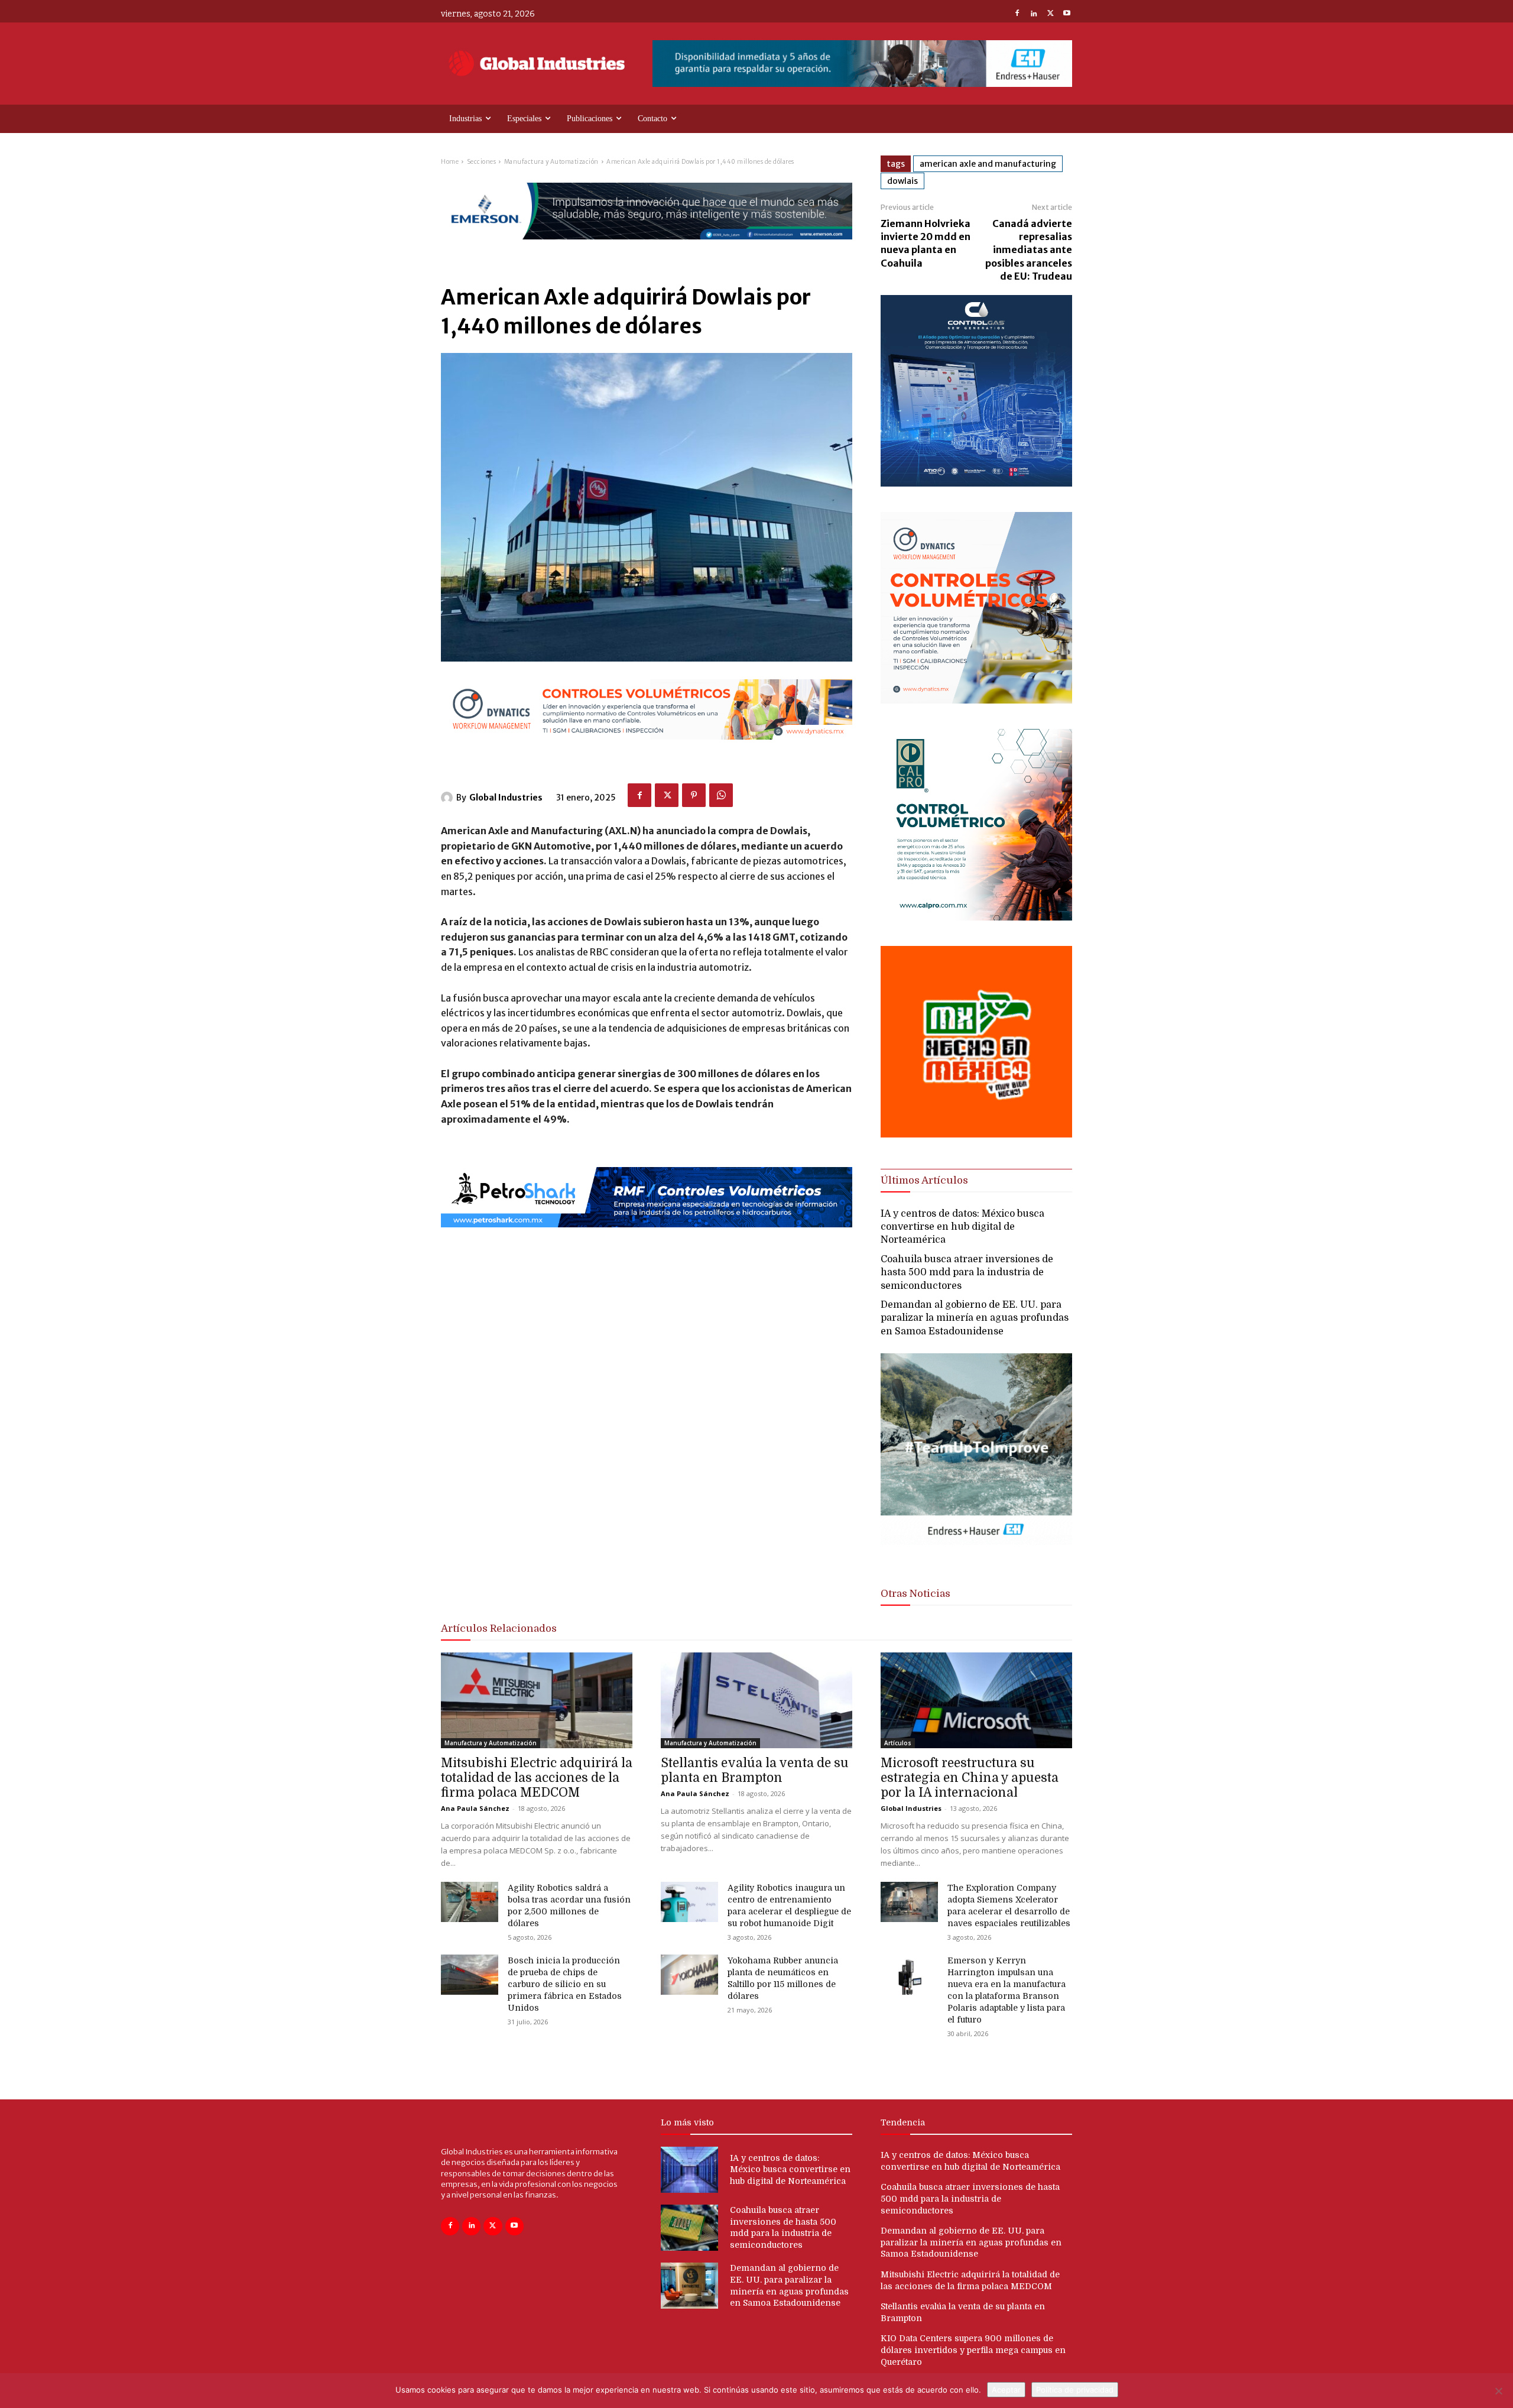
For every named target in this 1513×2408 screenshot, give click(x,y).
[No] (1498, 2391)
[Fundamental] (862, 64)
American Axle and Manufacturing (988, 164)
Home (450, 162)
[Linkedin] (1034, 14)
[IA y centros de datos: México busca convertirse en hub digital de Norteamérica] (689, 2170)
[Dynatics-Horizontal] (647, 749)
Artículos (898, 1743)
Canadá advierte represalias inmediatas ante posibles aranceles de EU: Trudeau (1029, 250)
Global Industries (506, 798)
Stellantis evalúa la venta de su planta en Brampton (755, 1770)
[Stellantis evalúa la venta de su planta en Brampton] (756, 1700)
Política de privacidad (1075, 2390)
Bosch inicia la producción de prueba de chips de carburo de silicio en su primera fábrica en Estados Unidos (565, 1984)
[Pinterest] (694, 795)
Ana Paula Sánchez (475, 1808)
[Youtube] (1067, 14)
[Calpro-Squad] (976, 917)
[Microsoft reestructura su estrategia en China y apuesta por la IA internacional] (976, 1700)
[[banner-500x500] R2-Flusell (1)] (976, 1134)
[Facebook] (1017, 14)
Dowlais (902, 181)
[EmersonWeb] (647, 249)
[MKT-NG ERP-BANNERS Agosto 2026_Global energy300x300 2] (976, 483)
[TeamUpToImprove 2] (976, 1555)
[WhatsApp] (721, 795)
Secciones (482, 162)
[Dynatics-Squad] (976, 700)
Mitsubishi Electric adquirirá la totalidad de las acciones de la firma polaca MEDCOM (537, 1778)
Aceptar (1006, 2390)
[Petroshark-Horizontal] (647, 1237)
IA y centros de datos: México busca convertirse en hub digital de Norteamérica (962, 1227)
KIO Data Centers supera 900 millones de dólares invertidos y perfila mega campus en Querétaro (973, 2350)
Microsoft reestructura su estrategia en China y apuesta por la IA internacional (970, 1778)
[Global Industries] (449, 798)
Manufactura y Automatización (551, 162)
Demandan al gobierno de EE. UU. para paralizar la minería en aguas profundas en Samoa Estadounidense (975, 1318)
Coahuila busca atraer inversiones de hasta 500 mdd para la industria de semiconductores (967, 1273)
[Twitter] (1050, 14)
